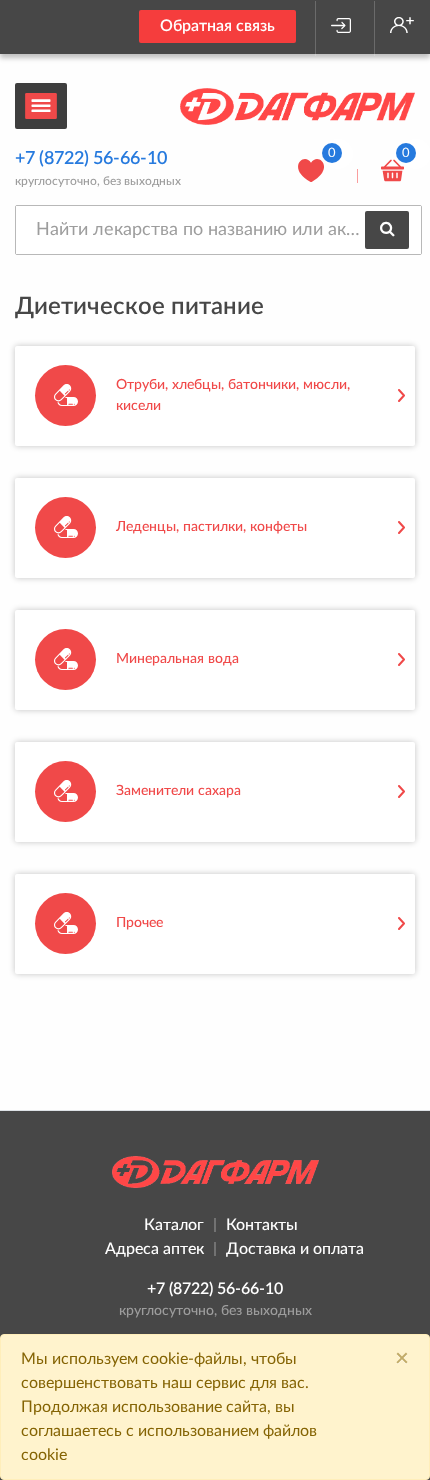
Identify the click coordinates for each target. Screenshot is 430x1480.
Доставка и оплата (295, 1249)
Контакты (262, 1225)
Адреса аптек (154, 1249)
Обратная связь (217, 26)
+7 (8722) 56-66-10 (91, 159)
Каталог (174, 1225)
